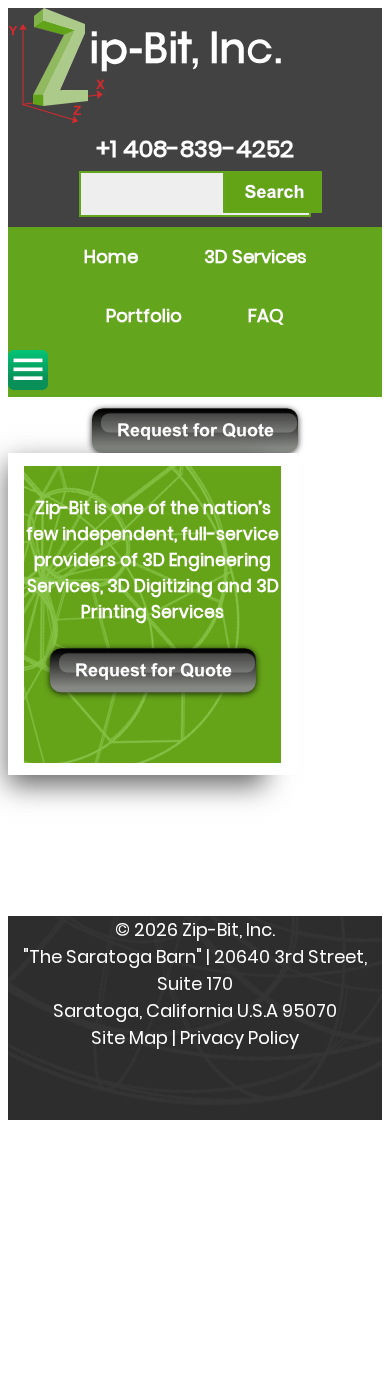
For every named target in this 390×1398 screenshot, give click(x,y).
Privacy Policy (239, 1037)
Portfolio (144, 315)
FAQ (266, 315)
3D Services (255, 256)
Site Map (129, 1037)
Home (111, 256)
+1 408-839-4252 (195, 148)
